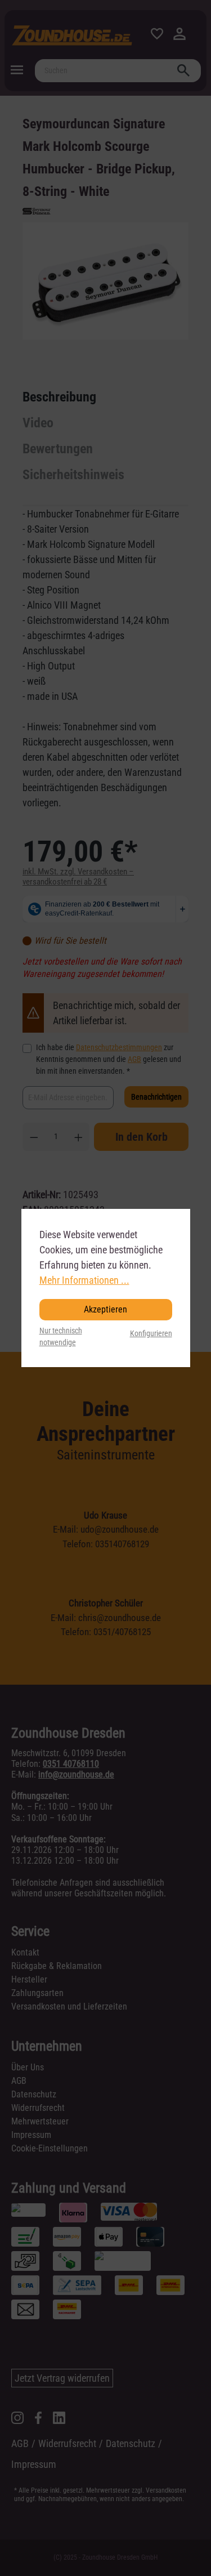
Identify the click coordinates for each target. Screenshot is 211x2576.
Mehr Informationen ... (84, 1280)
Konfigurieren (151, 1334)
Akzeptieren (105, 1309)
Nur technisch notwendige (61, 1337)
